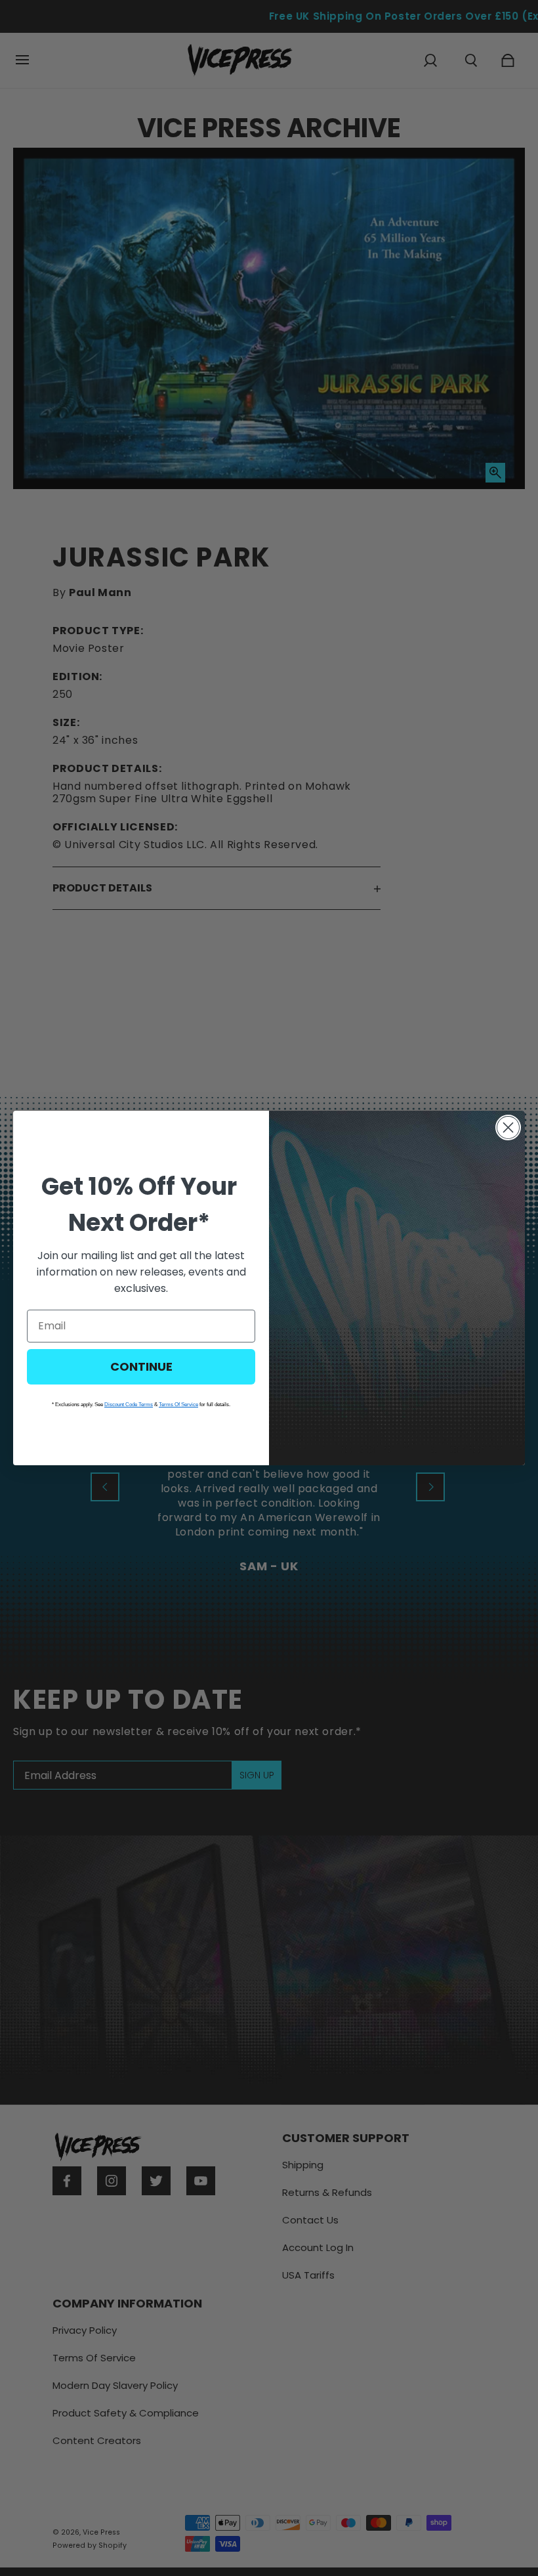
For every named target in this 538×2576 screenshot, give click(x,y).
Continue (141, 1366)
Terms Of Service (178, 1405)
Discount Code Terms (129, 1405)
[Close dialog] (508, 1127)
